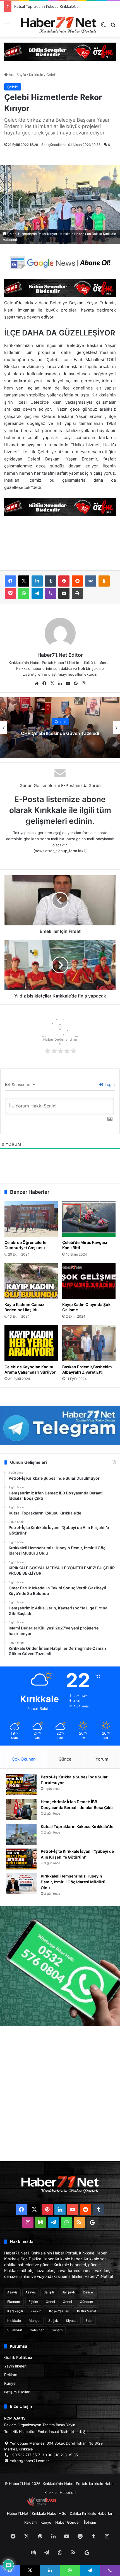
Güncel (66, 1759)
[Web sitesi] (37, 683)
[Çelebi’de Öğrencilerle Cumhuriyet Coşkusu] (31, 1219)
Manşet (35, 2321)
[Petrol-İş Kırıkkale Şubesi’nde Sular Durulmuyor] (21, 1785)
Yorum (102, 1759)
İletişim (90, 2522)
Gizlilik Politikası (18, 2357)
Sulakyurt (15, 2330)
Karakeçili (15, 2311)
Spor (89, 2321)
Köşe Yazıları (59, 2311)
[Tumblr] (51, 581)
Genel (50, 2302)
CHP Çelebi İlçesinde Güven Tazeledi (60, 733)
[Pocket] (10, 593)
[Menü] (7, 27)
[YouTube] (68, 683)
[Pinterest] (64, 581)
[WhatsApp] (24, 593)
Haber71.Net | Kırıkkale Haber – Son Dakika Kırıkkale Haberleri (60, 2513)
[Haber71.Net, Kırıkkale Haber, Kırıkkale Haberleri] (59, 25)
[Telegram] (37, 593)
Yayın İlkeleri (15, 2366)
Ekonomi (14, 2302)
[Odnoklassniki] (104, 581)
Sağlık (53, 2321)
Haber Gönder (68, 2522)
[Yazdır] (77, 593)
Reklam (11, 2375)
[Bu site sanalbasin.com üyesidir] (42, 2504)
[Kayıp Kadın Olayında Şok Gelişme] (89, 1281)
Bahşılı (49, 2292)
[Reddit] (77, 581)
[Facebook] (10, 581)
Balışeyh (68, 2292)
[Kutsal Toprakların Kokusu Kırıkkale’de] (21, 1834)
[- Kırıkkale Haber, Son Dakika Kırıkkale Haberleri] (60, 51)
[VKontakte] (91, 581)
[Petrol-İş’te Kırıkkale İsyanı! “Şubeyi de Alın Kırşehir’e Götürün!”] (21, 1859)
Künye (10, 2383)
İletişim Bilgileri (17, 2392)
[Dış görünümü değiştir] (103, 27)
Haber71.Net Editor (60, 655)
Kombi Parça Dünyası (75, 2504)
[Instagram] (83, 683)
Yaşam (57, 2330)
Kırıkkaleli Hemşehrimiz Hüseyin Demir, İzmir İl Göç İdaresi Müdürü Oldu (73, 1882)
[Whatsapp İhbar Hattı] (60, 1966)
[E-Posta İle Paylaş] (64, 593)
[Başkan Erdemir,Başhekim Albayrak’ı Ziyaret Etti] (89, 1343)
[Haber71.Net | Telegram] (60, 1425)
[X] (24, 581)
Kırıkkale (36, 75)
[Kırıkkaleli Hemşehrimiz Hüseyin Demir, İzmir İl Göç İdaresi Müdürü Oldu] (21, 1884)
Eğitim (33, 2302)
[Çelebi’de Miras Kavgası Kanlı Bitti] (89, 1219)
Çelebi (52, 75)
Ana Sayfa (17, 75)
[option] (60, 727)
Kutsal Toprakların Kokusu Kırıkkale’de (77, 1826)
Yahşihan (37, 2330)
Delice (88, 2292)
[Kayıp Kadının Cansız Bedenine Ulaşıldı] (31, 1281)
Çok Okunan (24, 1759)
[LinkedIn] (37, 581)
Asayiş (12, 2292)
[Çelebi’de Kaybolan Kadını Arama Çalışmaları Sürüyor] (31, 1343)
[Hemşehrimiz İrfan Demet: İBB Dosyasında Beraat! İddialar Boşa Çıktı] (21, 1809)
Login (109, 1084)
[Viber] (51, 593)
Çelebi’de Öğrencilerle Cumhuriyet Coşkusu (25, 1245)
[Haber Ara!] (113, 27)
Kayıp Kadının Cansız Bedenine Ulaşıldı (24, 1307)
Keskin (36, 2311)
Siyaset (72, 2321)
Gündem (86, 2302)
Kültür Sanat (87, 2311)
